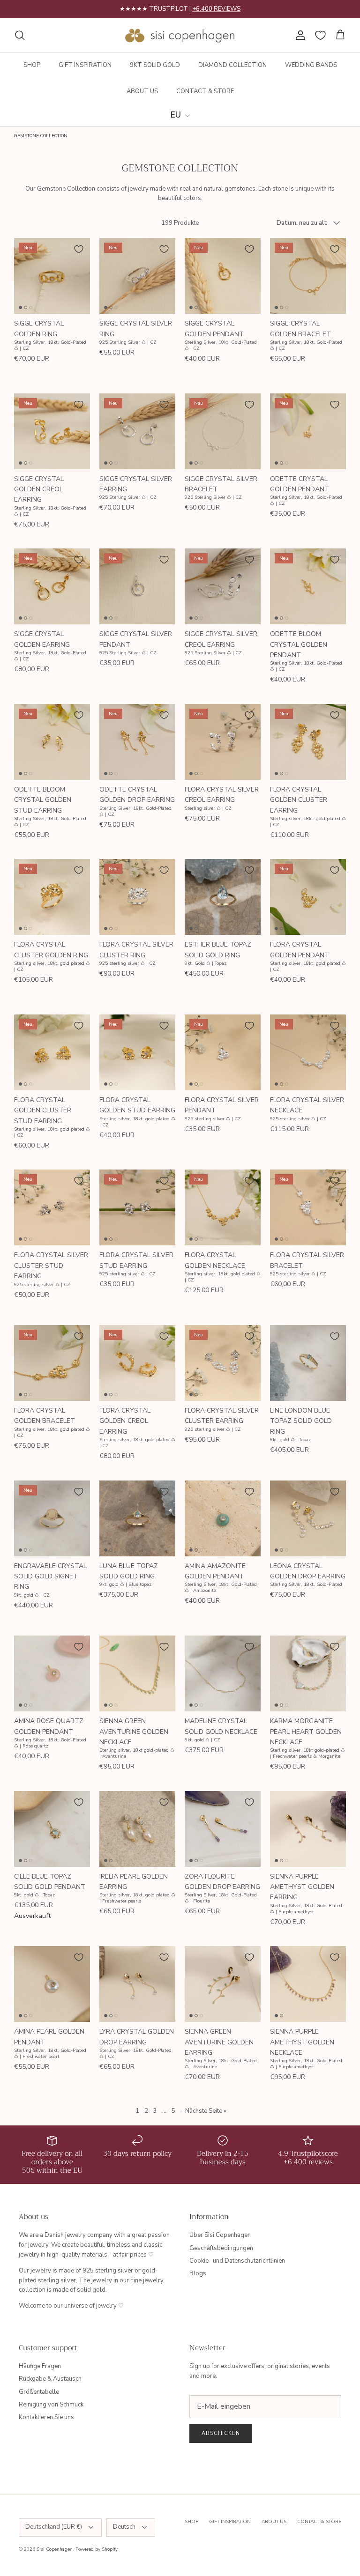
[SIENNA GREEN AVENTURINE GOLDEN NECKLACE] (137, 1673)
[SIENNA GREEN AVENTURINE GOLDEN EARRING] (223, 1984)
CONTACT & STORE (205, 91)
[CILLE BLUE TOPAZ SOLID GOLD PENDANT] (52, 1829)
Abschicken (221, 2433)
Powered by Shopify (97, 2549)
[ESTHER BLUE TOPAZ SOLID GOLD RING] (223, 897)
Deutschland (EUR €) (54, 2527)
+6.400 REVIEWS (216, 9)
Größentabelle (39, 2392)
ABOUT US (142, 91)
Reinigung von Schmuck (51, 2405)
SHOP (32, 65)
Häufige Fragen (40, 2366)
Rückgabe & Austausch (50, 2379)
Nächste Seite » (206, 2111)
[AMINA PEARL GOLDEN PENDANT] (52, 1984)
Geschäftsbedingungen (221, 2248)
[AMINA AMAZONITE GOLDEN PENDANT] (223, 1518)
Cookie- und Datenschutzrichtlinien (237, 2261)
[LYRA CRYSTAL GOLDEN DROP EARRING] (137, 1984)
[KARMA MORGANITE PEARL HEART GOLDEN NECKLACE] (308, 1673)
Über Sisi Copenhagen (220, 2235)
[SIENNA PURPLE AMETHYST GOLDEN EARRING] (308, 1829)
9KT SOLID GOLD (155, 65)
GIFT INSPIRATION (85, 65)
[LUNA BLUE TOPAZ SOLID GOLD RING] (137, 1518)
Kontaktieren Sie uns (46, 2417)
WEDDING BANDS (311, 65)
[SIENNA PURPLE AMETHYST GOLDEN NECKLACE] (308, 1984)
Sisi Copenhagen (55, 2549)
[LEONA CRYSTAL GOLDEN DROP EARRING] (308, 1518)
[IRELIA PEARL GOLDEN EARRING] (137, 1829)
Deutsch (124, 2527)
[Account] (299, 35)
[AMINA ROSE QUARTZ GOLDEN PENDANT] (52, 1673)
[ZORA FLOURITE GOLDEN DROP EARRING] (223, 1829)
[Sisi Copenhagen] (180, 35)
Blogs (198, 2273)
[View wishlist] (320, 35)
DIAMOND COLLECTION (232, 65)
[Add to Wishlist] (79, 249)
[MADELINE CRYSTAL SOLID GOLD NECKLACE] (223, 1673)
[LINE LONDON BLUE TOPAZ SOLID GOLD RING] (308, 1363)
